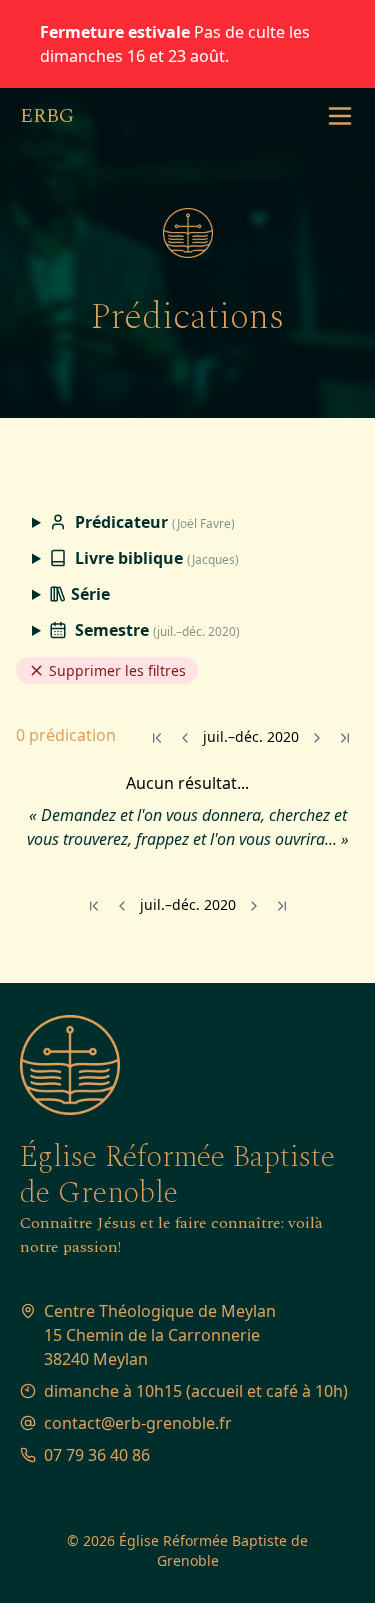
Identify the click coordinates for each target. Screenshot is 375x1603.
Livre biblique (155, 558)
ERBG (47, 116)
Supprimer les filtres (115, 670)
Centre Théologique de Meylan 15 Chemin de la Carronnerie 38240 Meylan (160, 1335)
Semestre (155, 630)
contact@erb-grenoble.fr (138, 1423)
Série (88, 594)
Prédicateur (153, 522)
